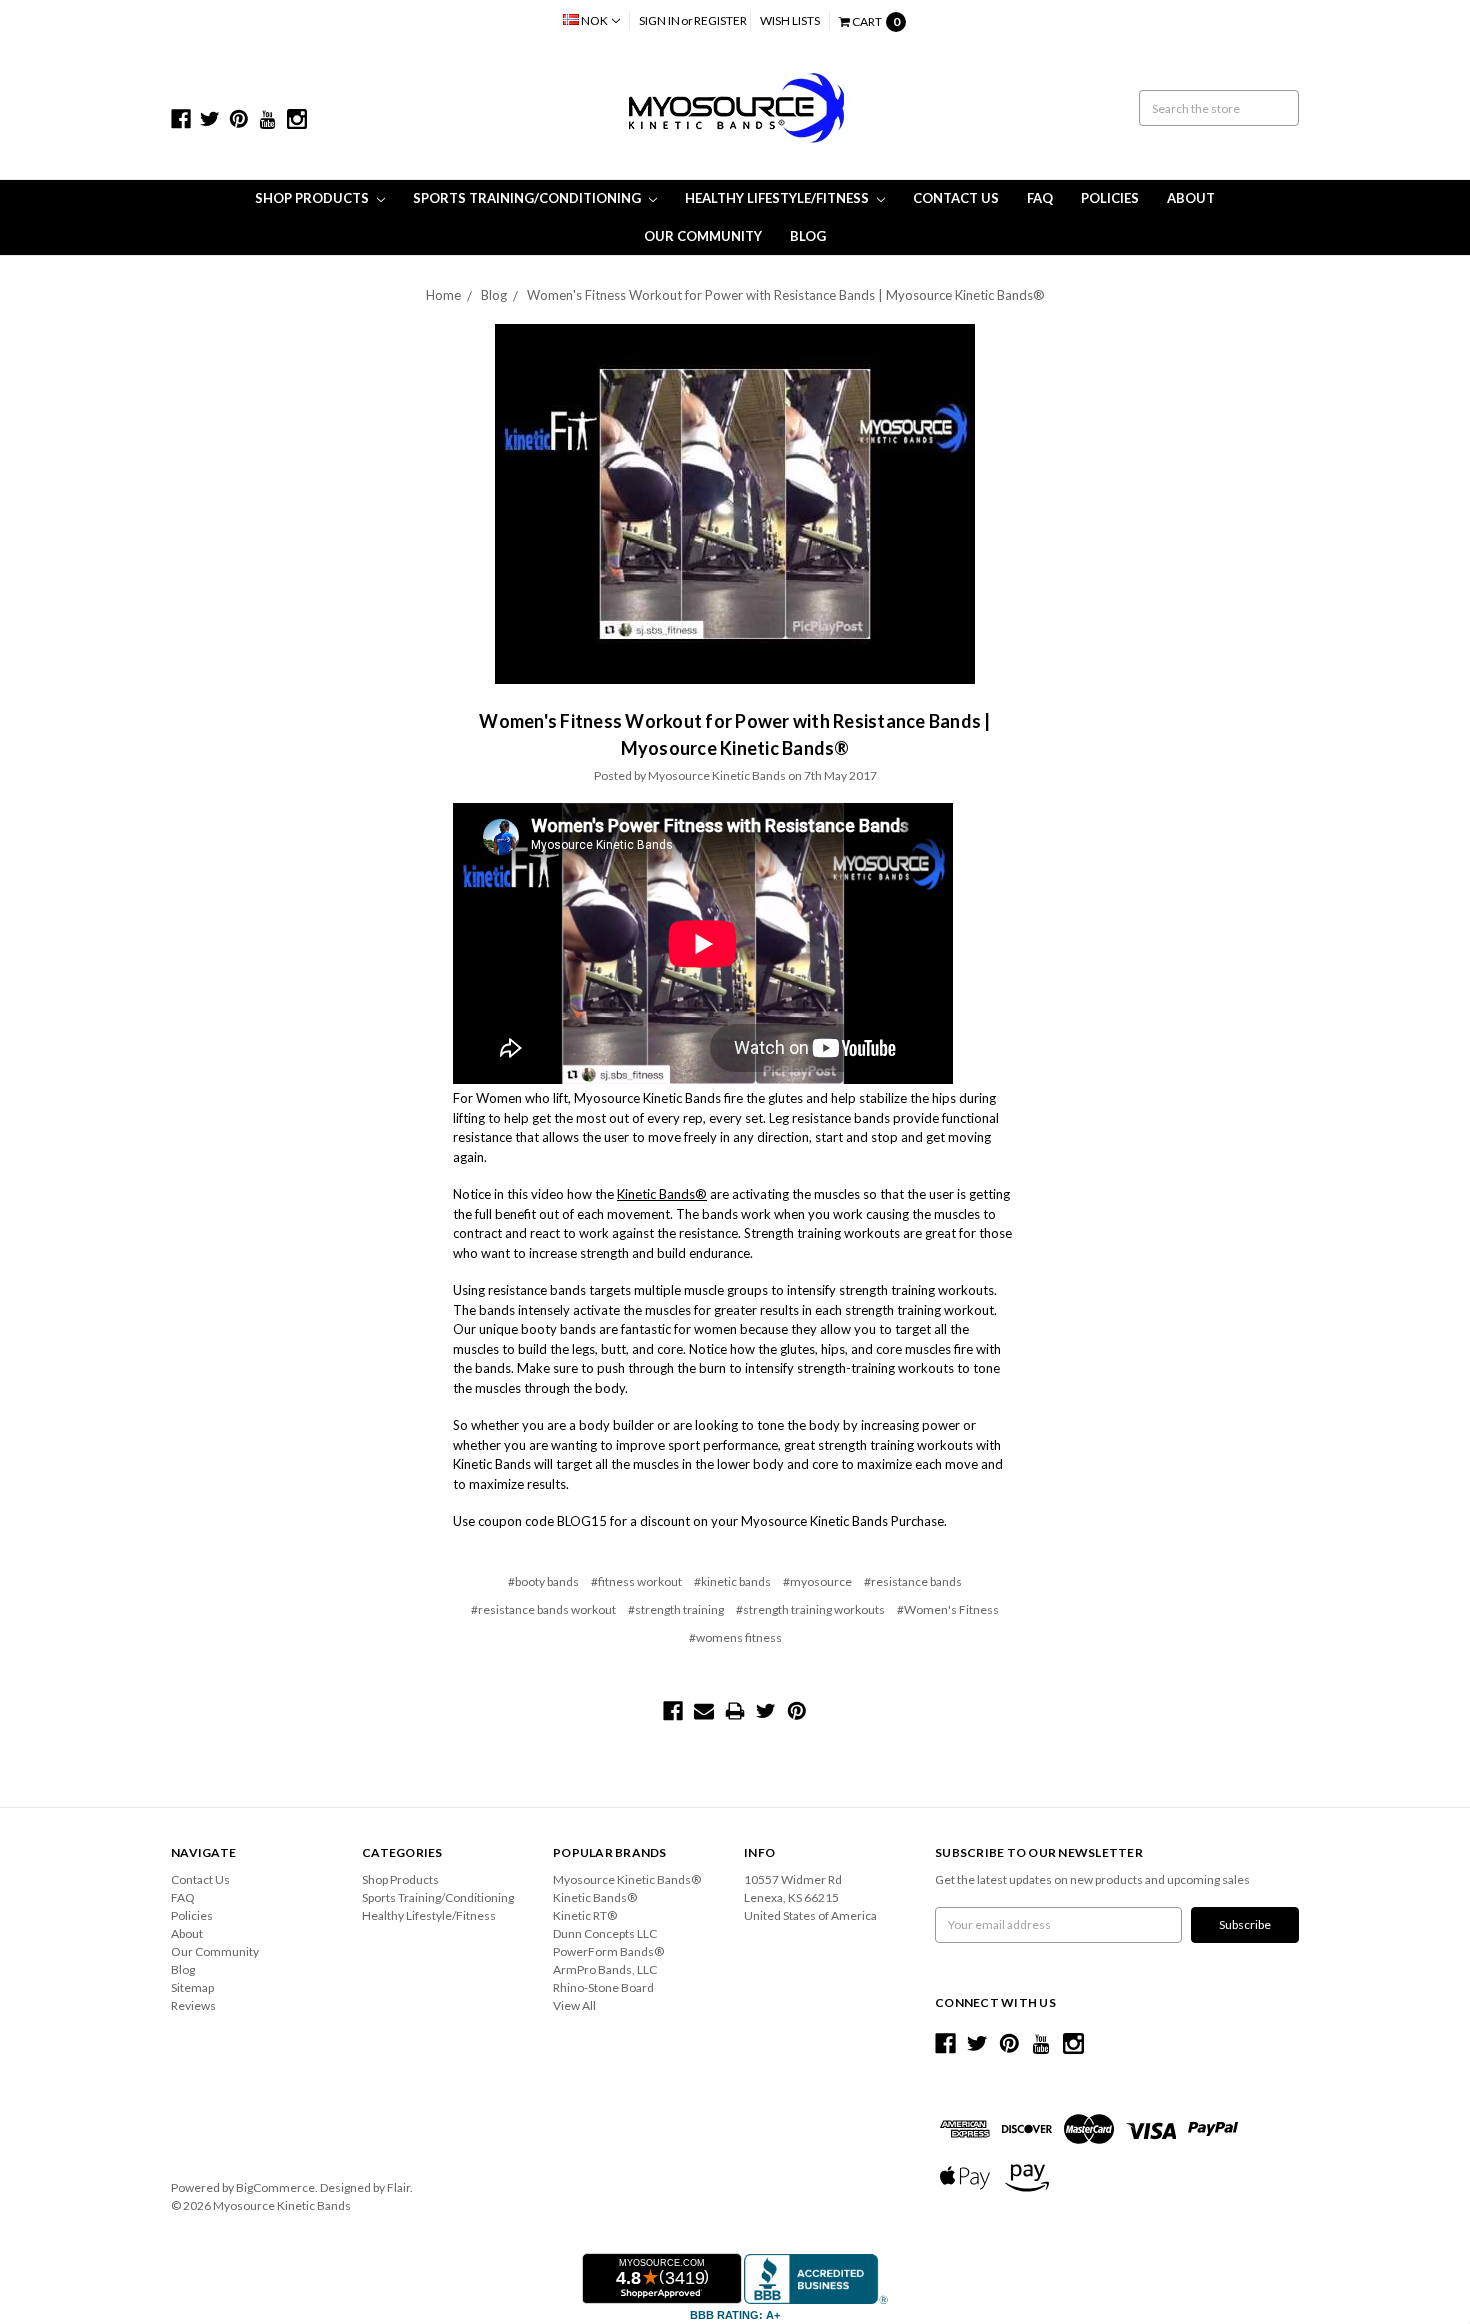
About (1191, 198)
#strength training (676, 1609)
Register (720, 20)
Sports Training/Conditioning (528, 198)
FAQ (1040, 198)
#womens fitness (735, 1637)
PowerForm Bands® (608, 1951)
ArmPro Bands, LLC (605, 1969)
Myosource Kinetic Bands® (627, 1879)
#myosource (817, 1581)
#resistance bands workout (543, 1609)
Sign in (659, 20)
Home (443, 295)
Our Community (703, 236)
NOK (594, 20)
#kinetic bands (732, 1581)
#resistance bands (913, 1581)
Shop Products (313, 198)
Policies (1110, 198)
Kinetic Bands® (662, 1194)
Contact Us (956, 198)
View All (574, 2005)
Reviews (193, 2005)
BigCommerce (275, 2187)
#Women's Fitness (948, 1609)
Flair (398, 2187)
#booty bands (543, 1581)
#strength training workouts (810, 1609)
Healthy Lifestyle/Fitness (778, 198)
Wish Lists (790, 20)
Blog (808, 236)
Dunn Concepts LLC (605, 1933)
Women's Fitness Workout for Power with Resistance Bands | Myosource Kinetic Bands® (786, 295)
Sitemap (192, 1987)
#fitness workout (636, 1581)
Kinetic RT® (585, 1915)
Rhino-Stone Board (603, 1987)
